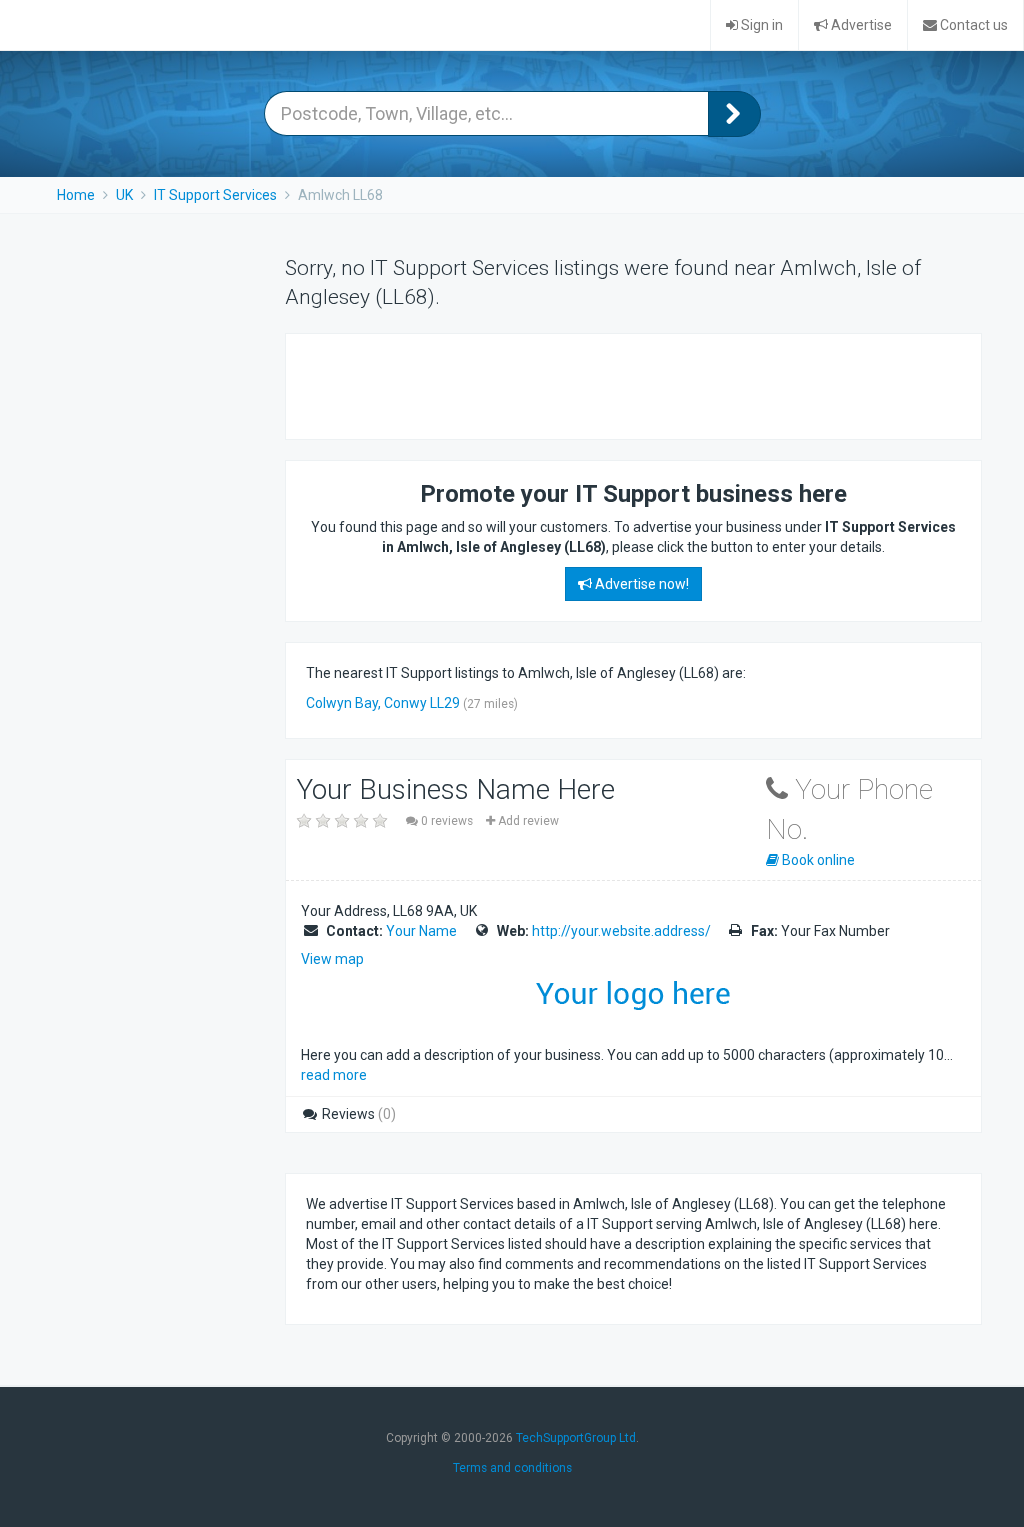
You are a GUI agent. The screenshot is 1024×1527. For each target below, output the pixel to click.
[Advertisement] (540, 384)
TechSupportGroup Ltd (576, 1438)
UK (124, 195)
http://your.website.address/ (621, 931)
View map (332, 959)
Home (76, 195)
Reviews (357, 1114)
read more (334, 1075)
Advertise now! (640, 584)
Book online (817, 860)
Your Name (421, 931)
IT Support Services (215, 195)
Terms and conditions (512, 1468)
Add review (527, 821)
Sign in (760, 25)
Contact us (972, 25)
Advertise (860, 25)
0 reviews (447, 821)
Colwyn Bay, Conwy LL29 (383, 703)
